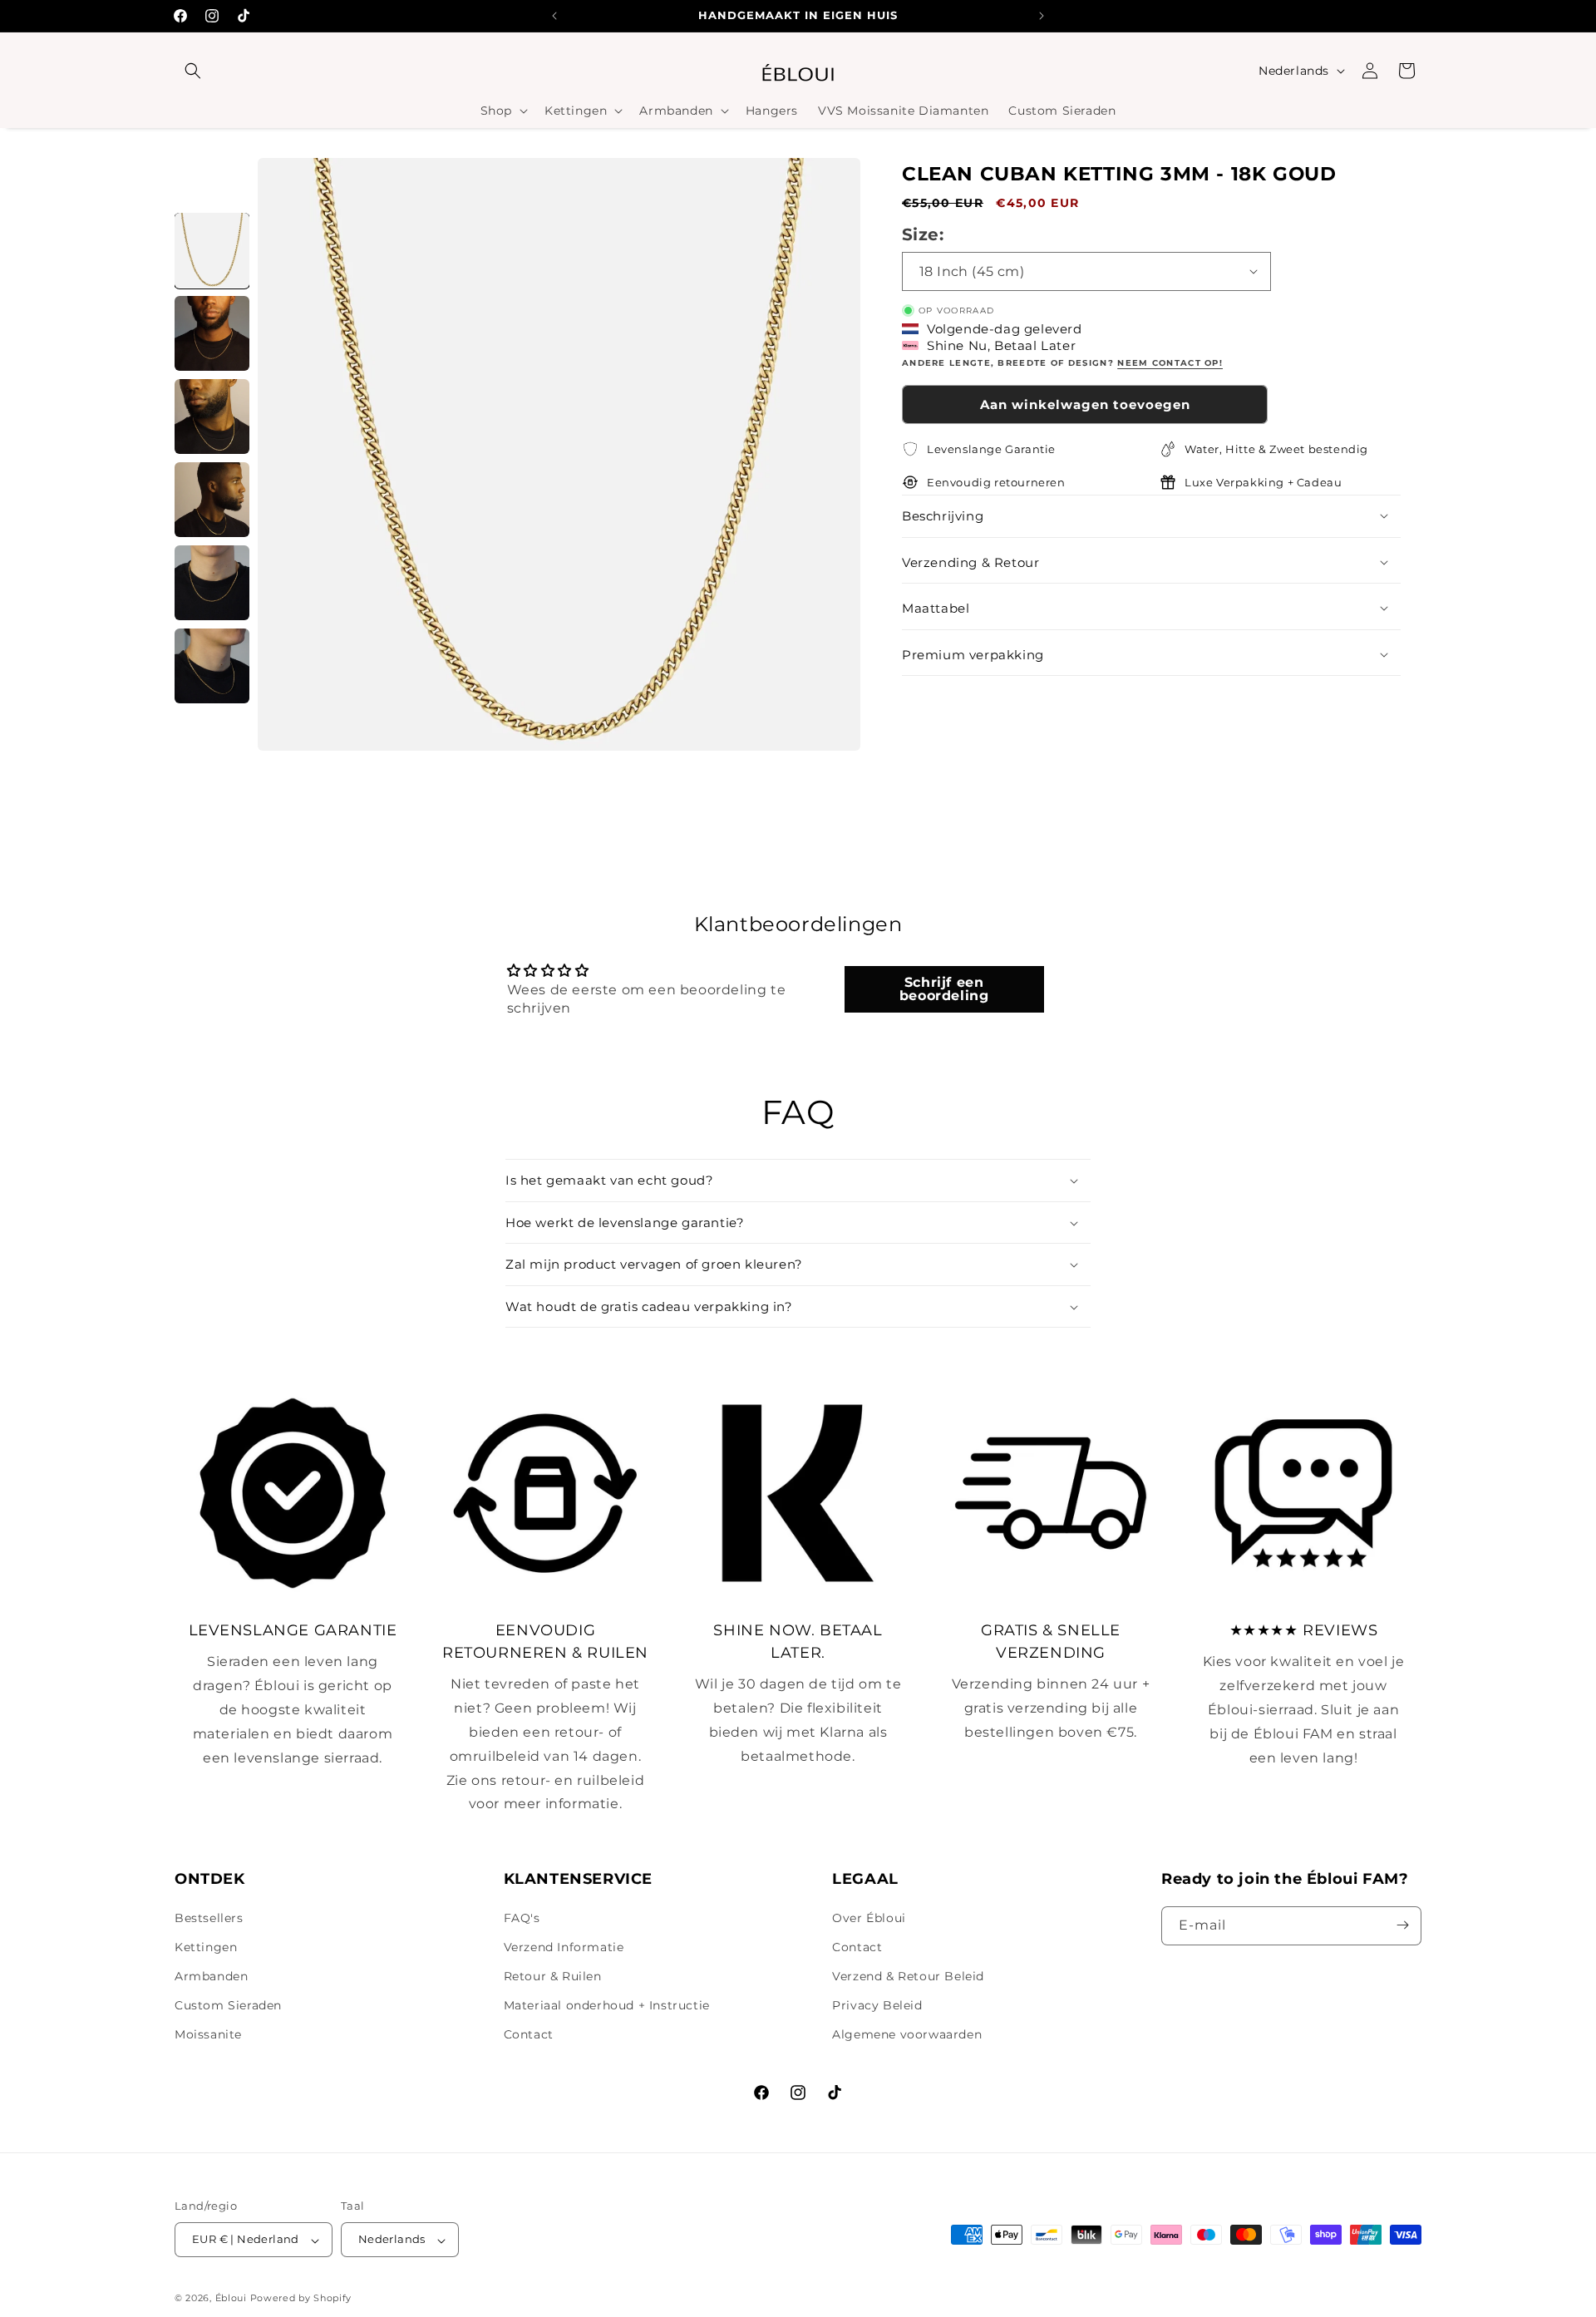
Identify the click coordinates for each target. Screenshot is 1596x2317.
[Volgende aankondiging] (1042, 16)
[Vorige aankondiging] (554, 16)
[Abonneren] (1402, 1925)
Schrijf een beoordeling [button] (944, 989)
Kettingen (206, 1947)
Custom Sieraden (228, 2005)
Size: (923, 234)
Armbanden (211, 1976)
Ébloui (231, 2299)
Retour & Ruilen (553, 1976)
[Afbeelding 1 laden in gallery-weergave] (212, 250)
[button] (193, 71)
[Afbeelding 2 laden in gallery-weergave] (212, 333)
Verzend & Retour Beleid (908, 1976)
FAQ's (522, 1917)
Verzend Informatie (564, 1947)
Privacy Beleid (877, 2005)
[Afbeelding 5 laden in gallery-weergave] (212, 583)
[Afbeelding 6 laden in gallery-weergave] (212, 666)
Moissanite (208, 2034)
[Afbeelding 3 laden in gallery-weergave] (212, 417)
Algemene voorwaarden (907, 2034)
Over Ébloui (869, 1917)
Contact (529, 2034)
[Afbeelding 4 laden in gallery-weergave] (212, 500)
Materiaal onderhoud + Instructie (607, 2005)
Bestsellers (209, 1917)
